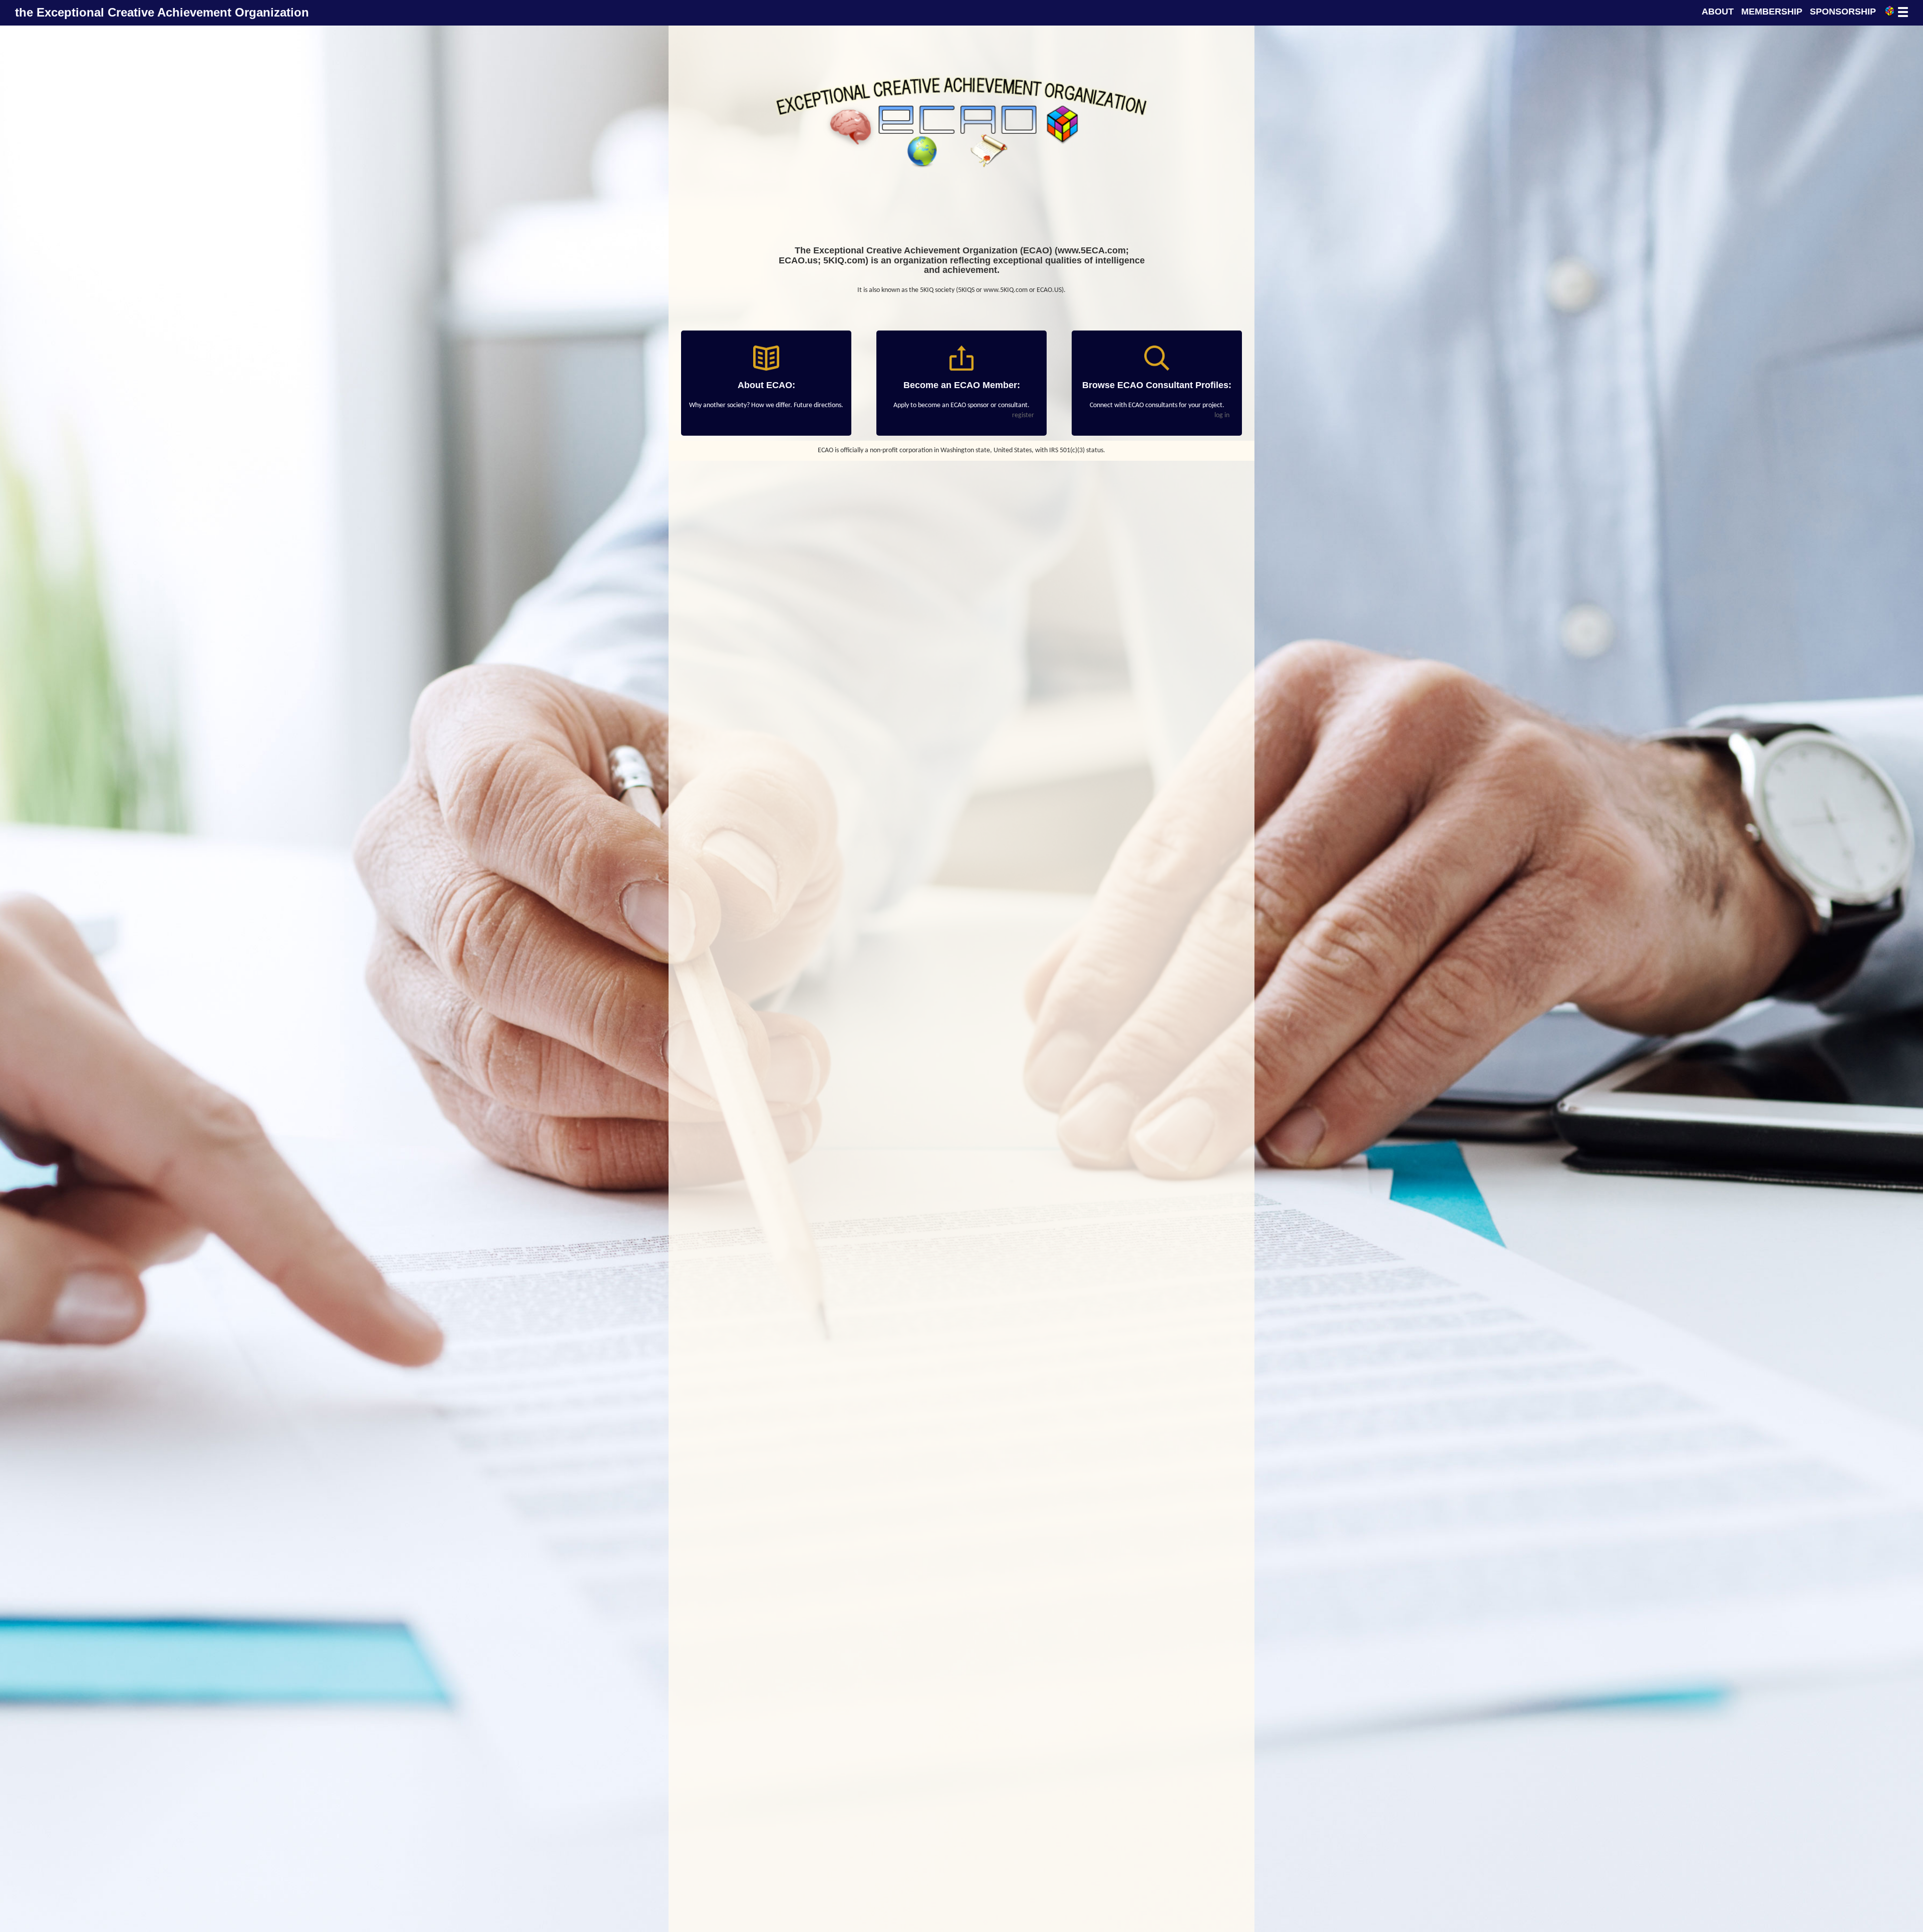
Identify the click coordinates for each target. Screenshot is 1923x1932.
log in (1222, 415)
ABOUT (1718, 12)
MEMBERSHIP (1772, 12)
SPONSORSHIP (1843, 12)
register (1023, 415)
